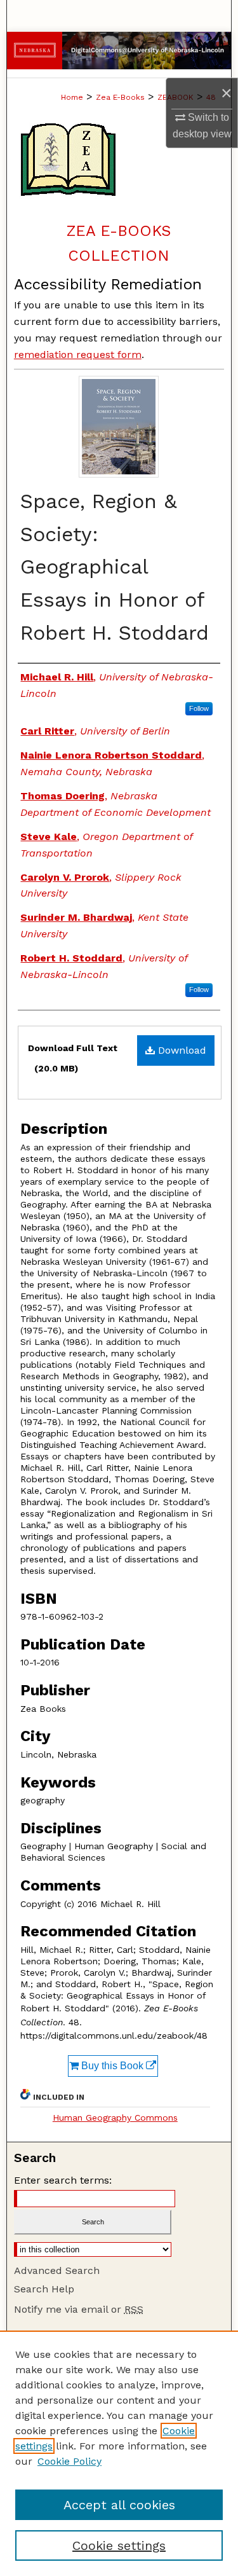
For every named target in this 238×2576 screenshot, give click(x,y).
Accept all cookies (119, 2505)
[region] (119, 2453)
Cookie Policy (69, 2461)
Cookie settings (119, 2545)
